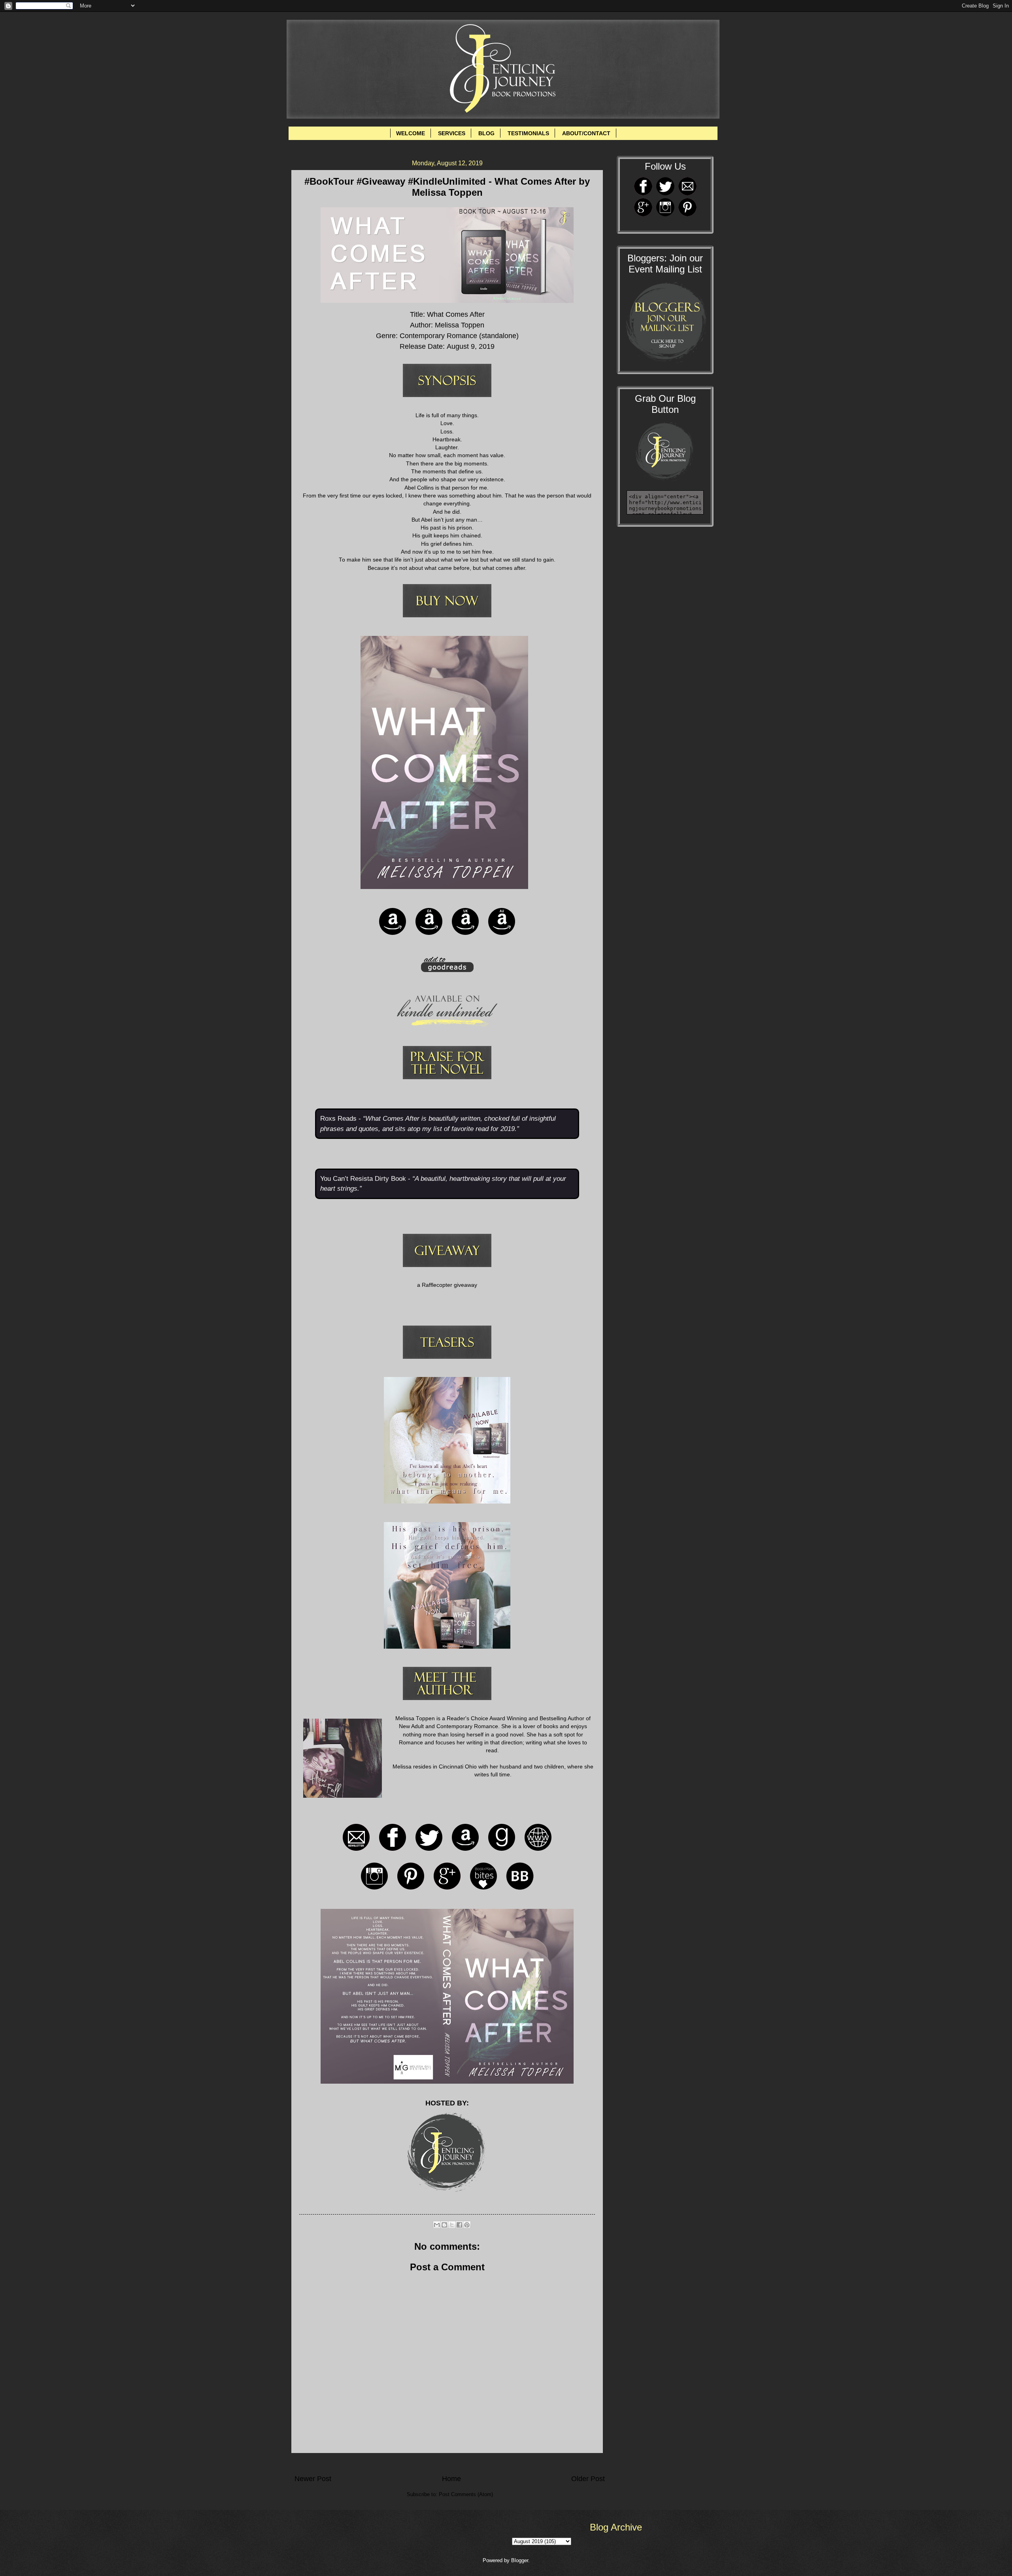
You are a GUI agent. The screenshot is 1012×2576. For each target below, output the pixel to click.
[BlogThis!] (444, 2225)
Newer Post (313, 2479)
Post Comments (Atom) (466, 2494)
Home (451, 2479)
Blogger (520, 2560)
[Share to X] (452, 2225)
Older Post (588, 2479)
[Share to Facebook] (459, 2225)
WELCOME (411, 133)
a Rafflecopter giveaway (447, 1285)
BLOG (486, 133)
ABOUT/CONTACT (586, 133)
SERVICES (452, 133)
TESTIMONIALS (528, 133)
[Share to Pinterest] (467, 2225)
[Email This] (437, 2225)
